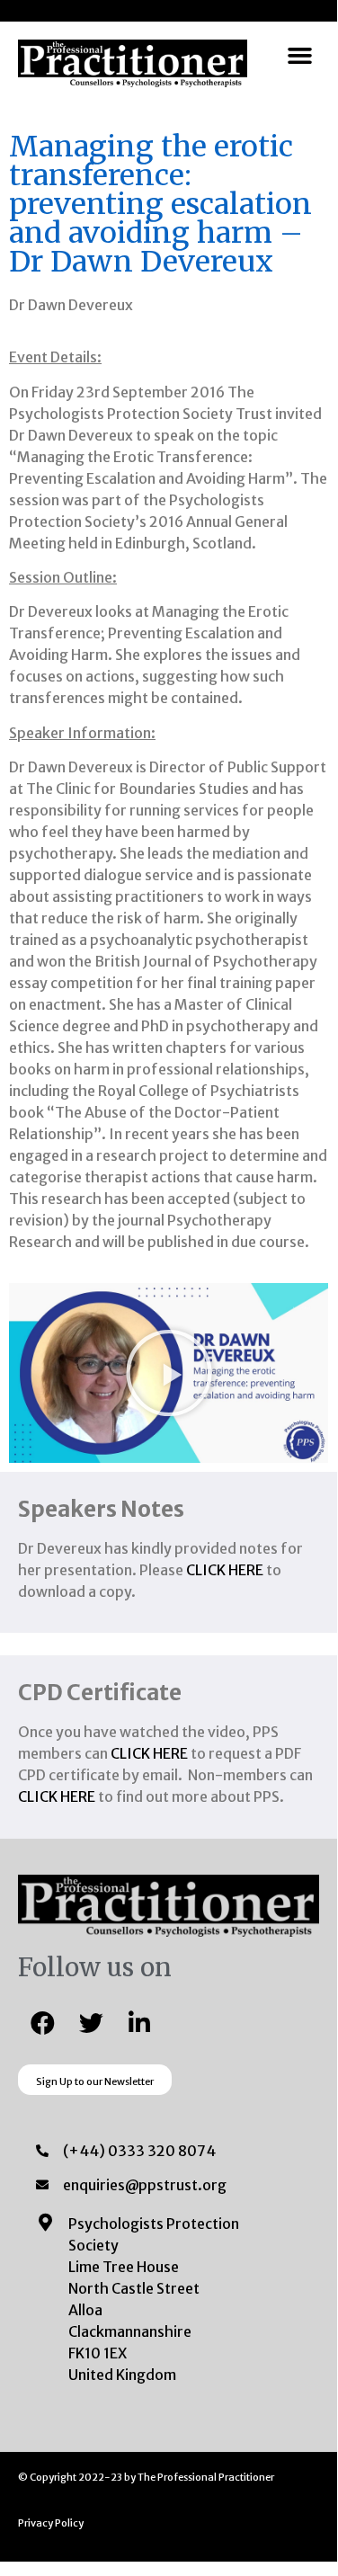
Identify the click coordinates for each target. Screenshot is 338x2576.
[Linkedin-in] (139, 2022)
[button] (300, 56)
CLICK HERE (225, 1570)
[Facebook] (42, 2022)
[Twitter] (91, 2022)
